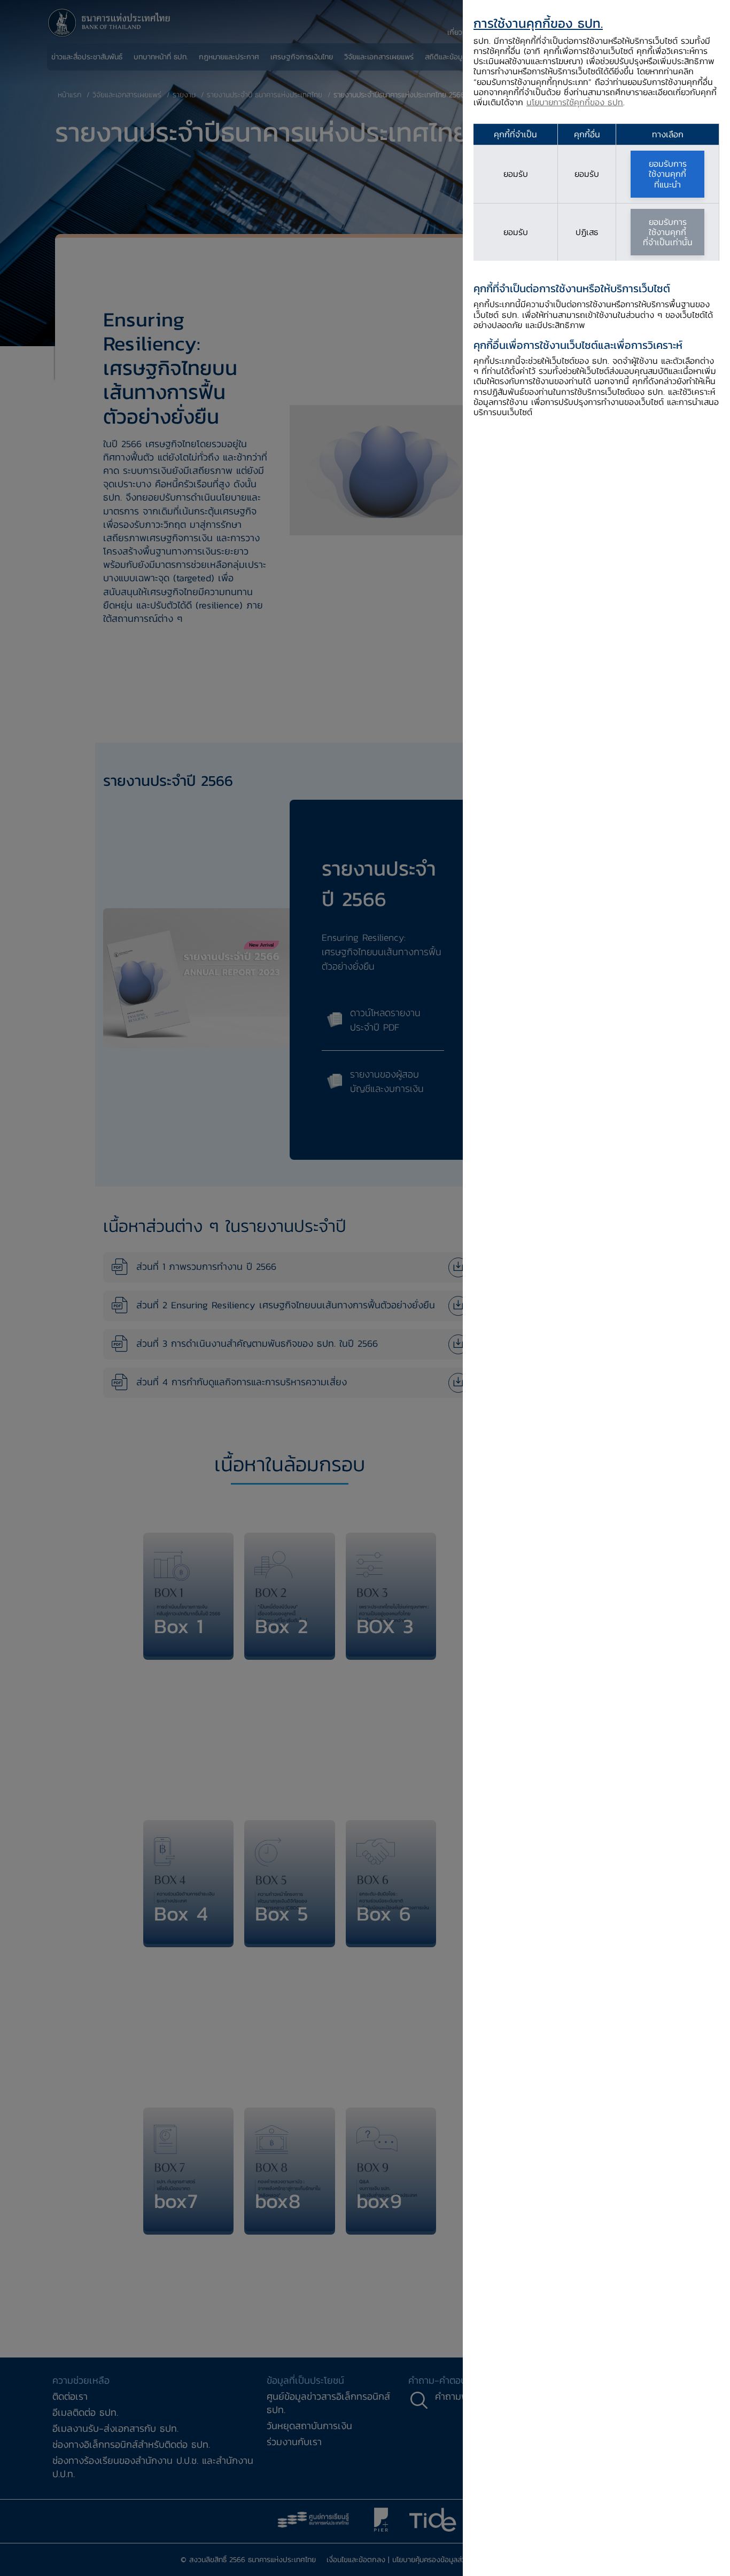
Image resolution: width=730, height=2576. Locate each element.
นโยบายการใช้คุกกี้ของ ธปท (575, 102)
